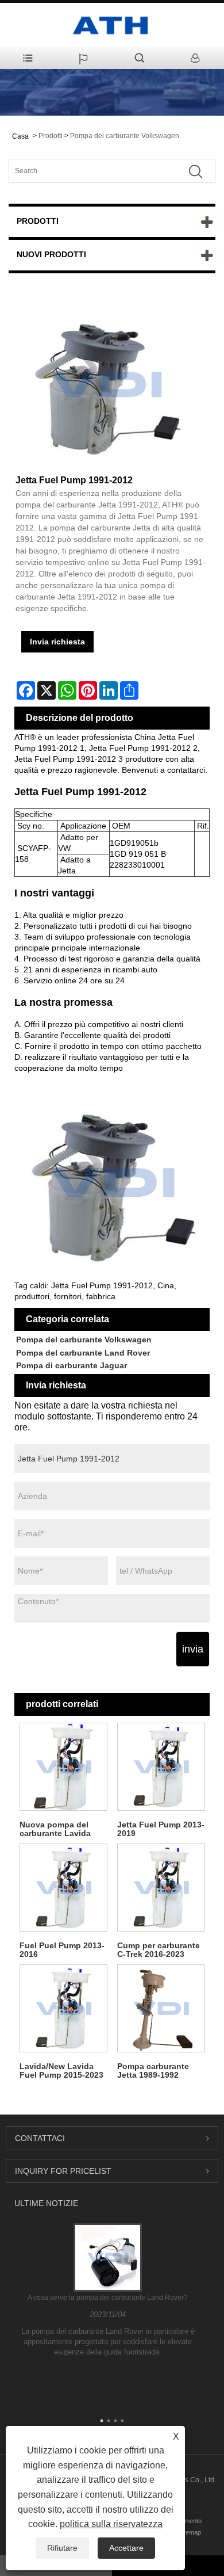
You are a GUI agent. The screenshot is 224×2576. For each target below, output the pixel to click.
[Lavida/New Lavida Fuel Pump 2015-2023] (63, 2008)
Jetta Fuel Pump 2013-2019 (161, 1829)
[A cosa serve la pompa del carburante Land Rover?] (108, 2257)
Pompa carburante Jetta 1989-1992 (153, 2071)
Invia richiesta (57, 642)
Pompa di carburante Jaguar (72, 1365)
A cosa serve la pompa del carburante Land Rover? (108, 2298)
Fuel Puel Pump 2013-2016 (62, 1950)
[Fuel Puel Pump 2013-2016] (63, 1887)
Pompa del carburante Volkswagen (125, 136)
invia (193, 1649)
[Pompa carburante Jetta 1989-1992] (161, 2008)
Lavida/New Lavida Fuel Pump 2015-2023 (61, 2071)
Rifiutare (62, 2548)
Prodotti (51, 136)
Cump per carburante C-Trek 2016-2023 (159, 1950)
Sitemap (190, 2532)
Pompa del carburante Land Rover (83, 1353)
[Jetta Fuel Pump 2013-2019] (161, 1766)
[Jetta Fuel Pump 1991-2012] (106, 384)
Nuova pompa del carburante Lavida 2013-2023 (55, 1829)
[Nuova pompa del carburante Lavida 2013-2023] (63, 1766)
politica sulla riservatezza (111, 2524)
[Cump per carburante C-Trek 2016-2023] (161, 1887)
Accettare (126, 2548)
